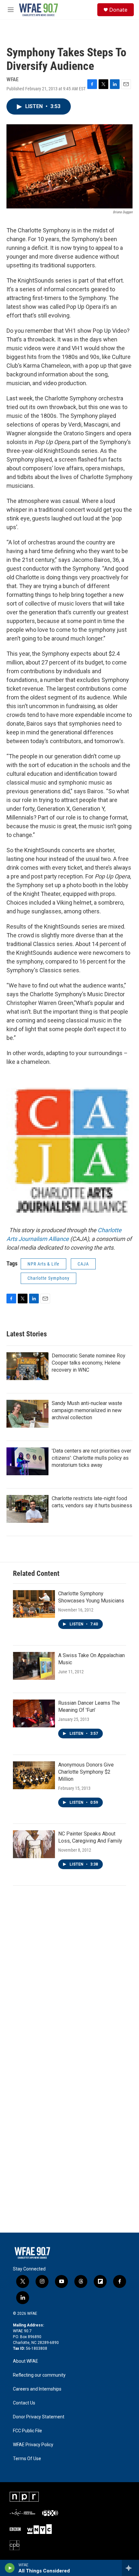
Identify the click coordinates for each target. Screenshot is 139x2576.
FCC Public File (27, 2431)
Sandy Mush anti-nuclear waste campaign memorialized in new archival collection (87, 1410)
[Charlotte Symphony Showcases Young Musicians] (34, 1604)
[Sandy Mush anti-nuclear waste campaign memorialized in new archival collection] (27, 1414)
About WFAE (26, 2361)
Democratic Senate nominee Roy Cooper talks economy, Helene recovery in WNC (89, 1363)
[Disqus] (69, 1979)
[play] (10, 2568)
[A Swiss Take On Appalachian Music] (34, 1666)
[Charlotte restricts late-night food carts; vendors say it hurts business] (27, 1509)
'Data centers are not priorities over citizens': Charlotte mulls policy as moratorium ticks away (91, 1458)
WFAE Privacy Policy (33, 2445)
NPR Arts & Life (43, 1264)
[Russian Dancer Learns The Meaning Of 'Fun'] (34, 1713)
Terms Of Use (27, 2459)
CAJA (83, 1264)
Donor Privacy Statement (39, 2417)
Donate (118, 10)
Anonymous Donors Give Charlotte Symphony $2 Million (86, 1772)
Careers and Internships (37, 2389)
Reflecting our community (39, 2375)
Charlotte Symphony (48, 1278)
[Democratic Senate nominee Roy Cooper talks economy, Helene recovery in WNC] (27, 1366)
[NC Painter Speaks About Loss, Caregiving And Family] (34, 1844)
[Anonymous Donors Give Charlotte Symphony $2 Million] (34, 1775)
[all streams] (130, 2568)
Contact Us (24, 2403)
